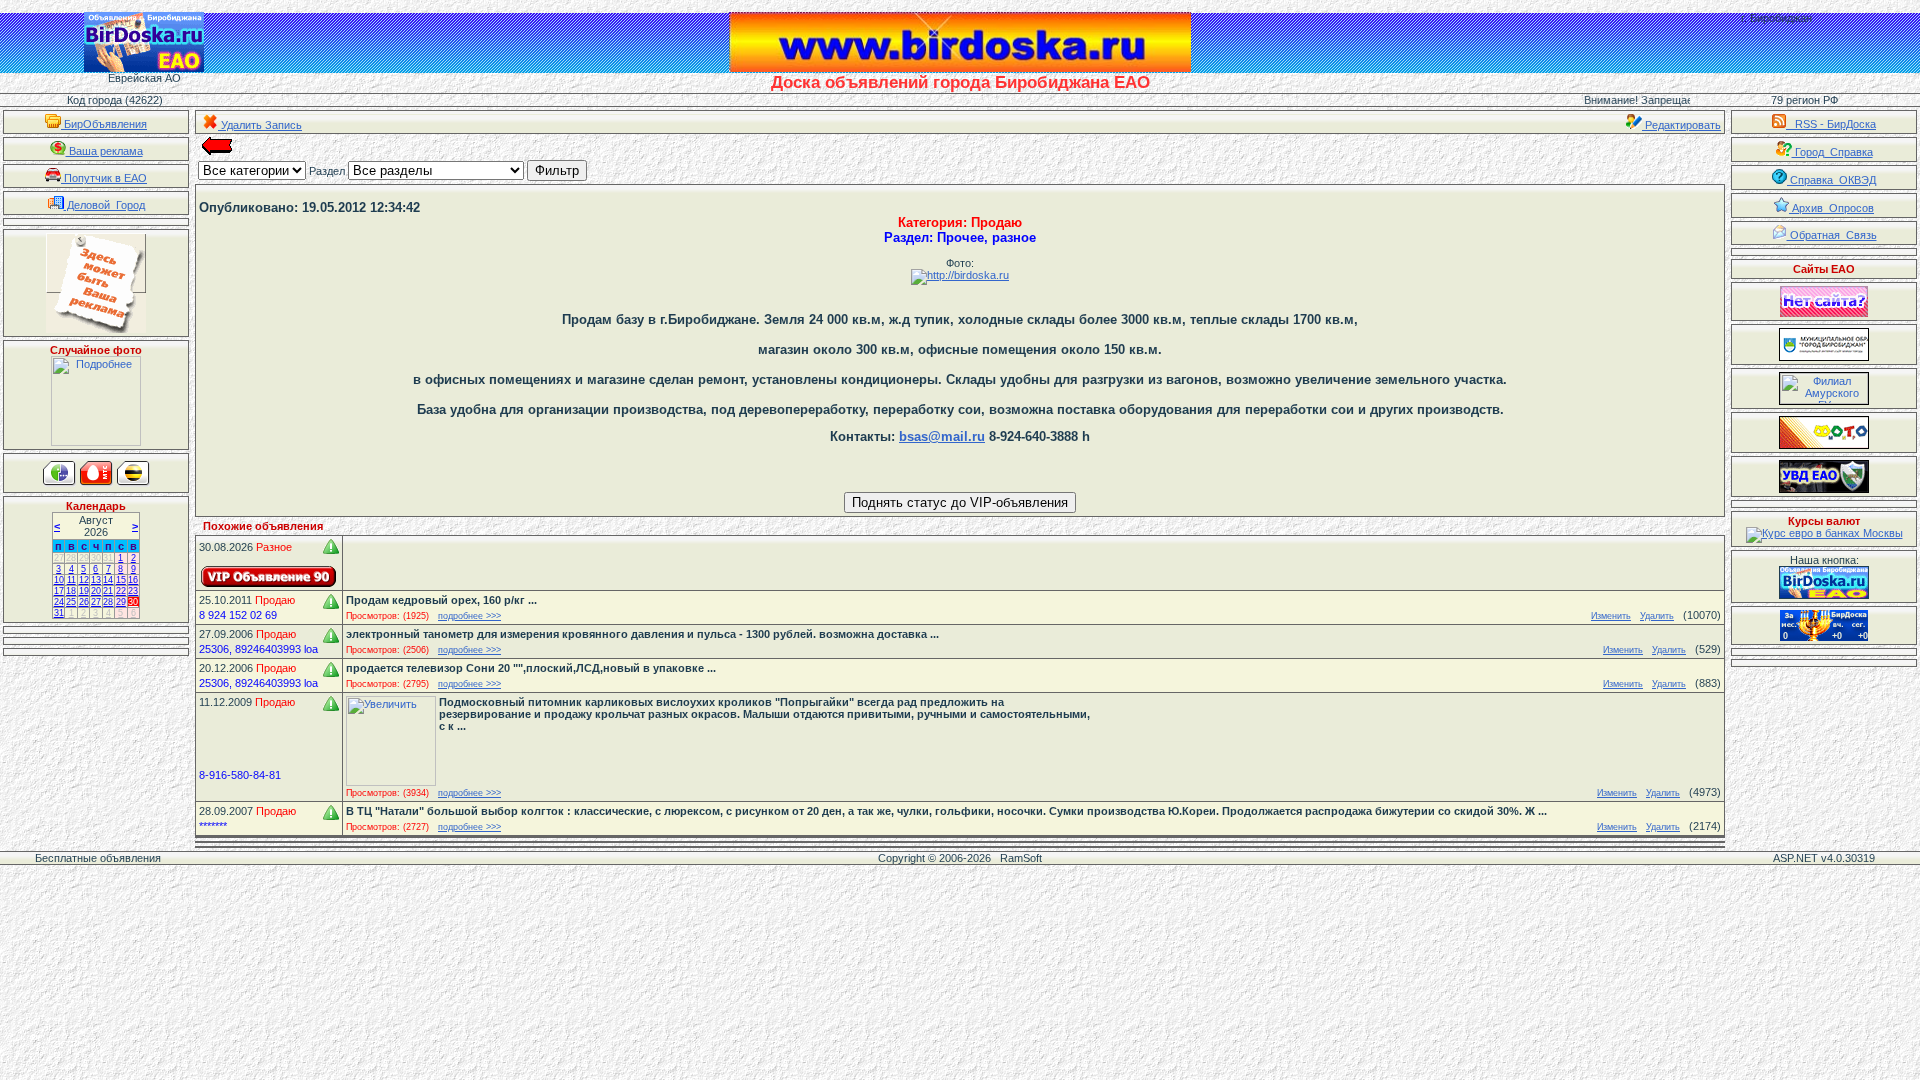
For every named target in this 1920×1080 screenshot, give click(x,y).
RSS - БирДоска (1831, 124)
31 (108, 558)
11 (71, 580)
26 (84, 602)
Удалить (1657, 616)
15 (121, 580)
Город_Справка (1832, 152)
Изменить (1611, 616)
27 (59, 558)
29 (84, 558)
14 (108, 580)
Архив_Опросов (1831, 208)
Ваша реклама (104, 151)
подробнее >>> (469, 616)
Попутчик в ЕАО (104, 178)
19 (84, 591)
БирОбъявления (104, 124)
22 (121, 591)
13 (96, 580)
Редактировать (1681, 125)
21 (108, 591)
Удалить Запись (260, 125)
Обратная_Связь (1832, 235)
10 (59, 580)
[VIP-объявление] (269, 576)
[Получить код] (1824, 582)
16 (133, 580)
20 (96, 591)
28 (71, 558)
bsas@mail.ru (942, 436)
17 (59, 591)
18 (71, 591)
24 (59, 602)
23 (133, 591)
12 (84, 580)
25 (71, 602)
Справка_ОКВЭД (1831, 180)
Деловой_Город (104, 205)
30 (96, 558)
